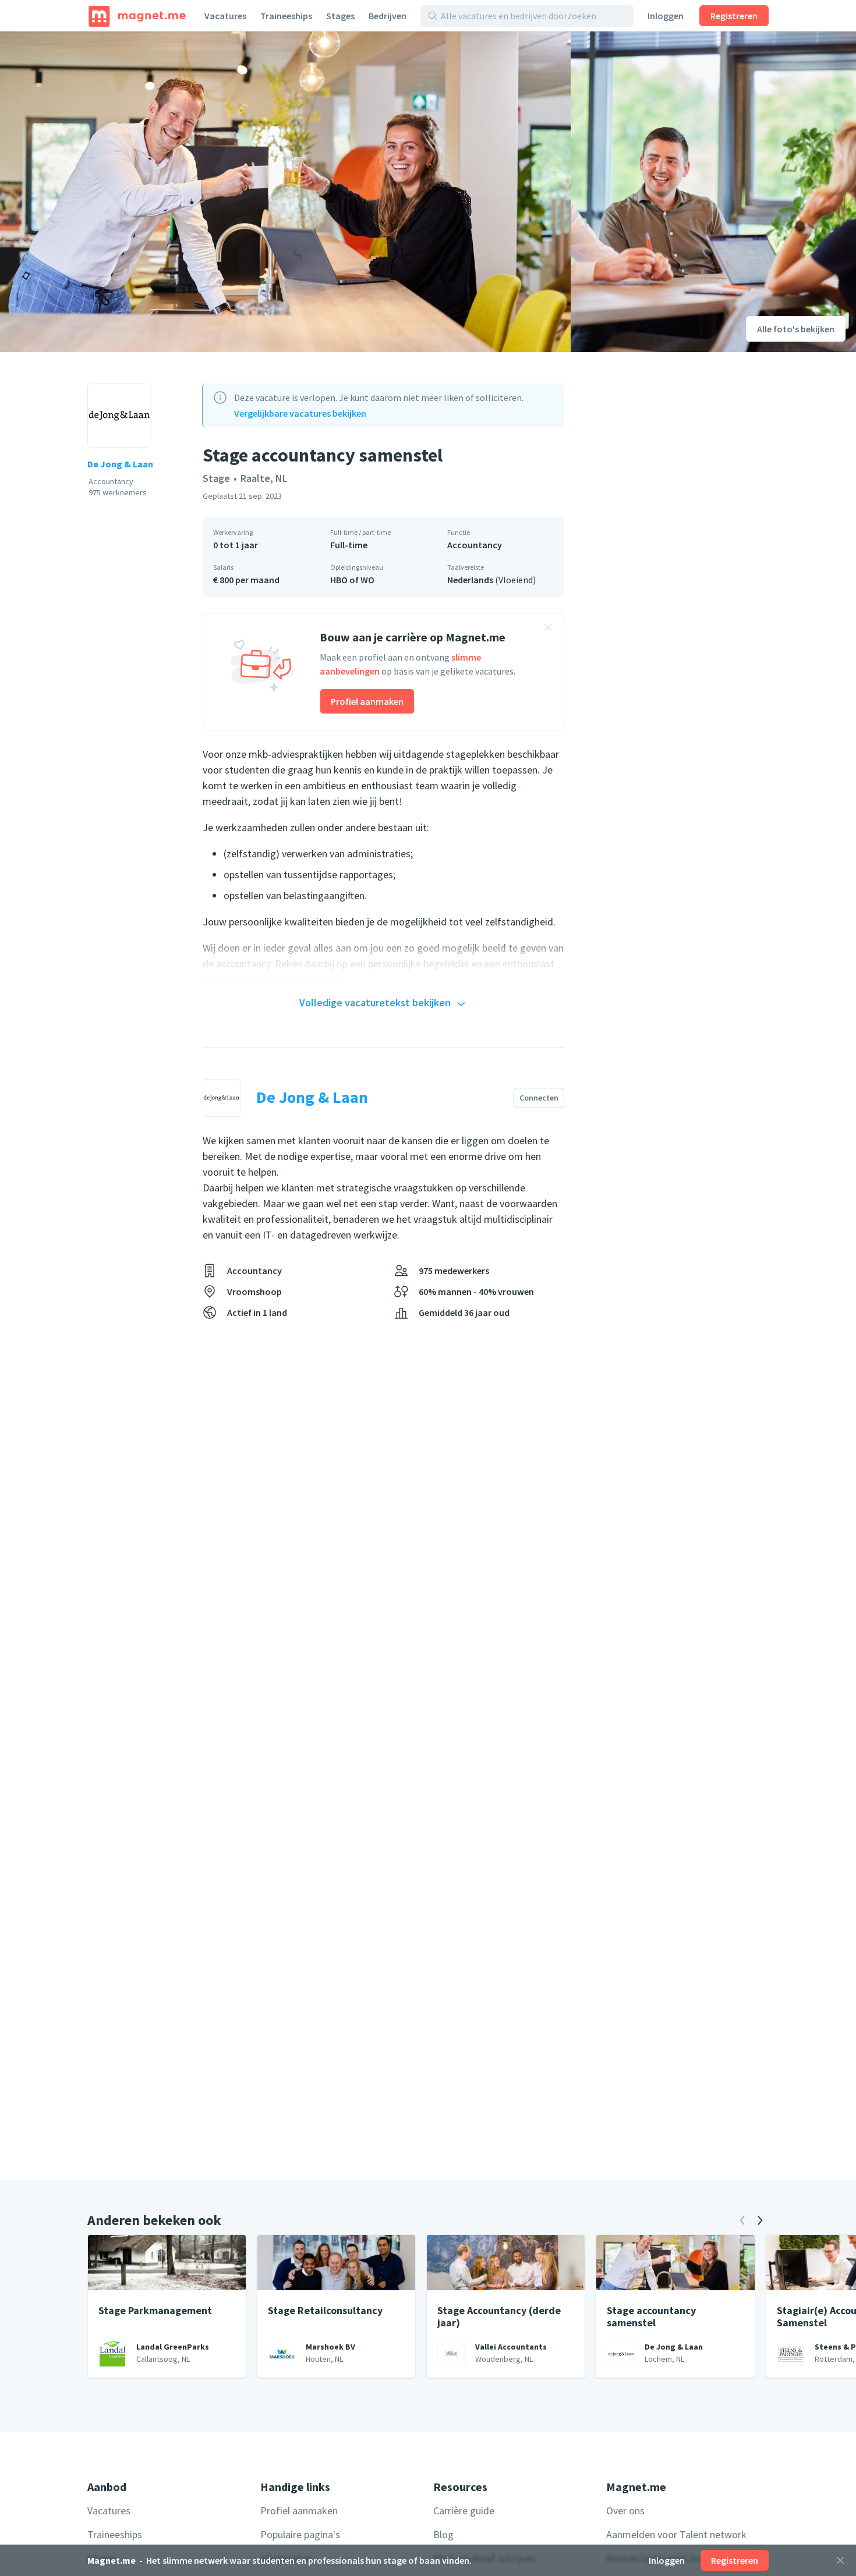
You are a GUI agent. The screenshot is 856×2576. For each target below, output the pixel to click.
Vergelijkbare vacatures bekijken (300, 413)
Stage (216, 478)
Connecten (539, 1098)
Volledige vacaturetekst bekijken (375, 1003)
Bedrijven (388, 16)
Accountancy (475, 545)
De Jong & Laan (120, 464)
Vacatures (225, 16)
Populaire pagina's (300, 2534)
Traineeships (286, 16)
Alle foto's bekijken (796, 329)
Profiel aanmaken (367, 701)
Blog (443, 2534)
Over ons (625, 2511)
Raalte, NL (264, 478)
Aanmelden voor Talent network (676, 2534)
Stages (340, 16)
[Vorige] (742, 2220)
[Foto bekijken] (285, 192)
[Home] (137, 16)
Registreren (734, 16)
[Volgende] (760, 2220)
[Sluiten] (840, 2560)
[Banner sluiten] (548, 629)
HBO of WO (352, 580)
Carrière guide (464, 2511)
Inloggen (666, 16)
